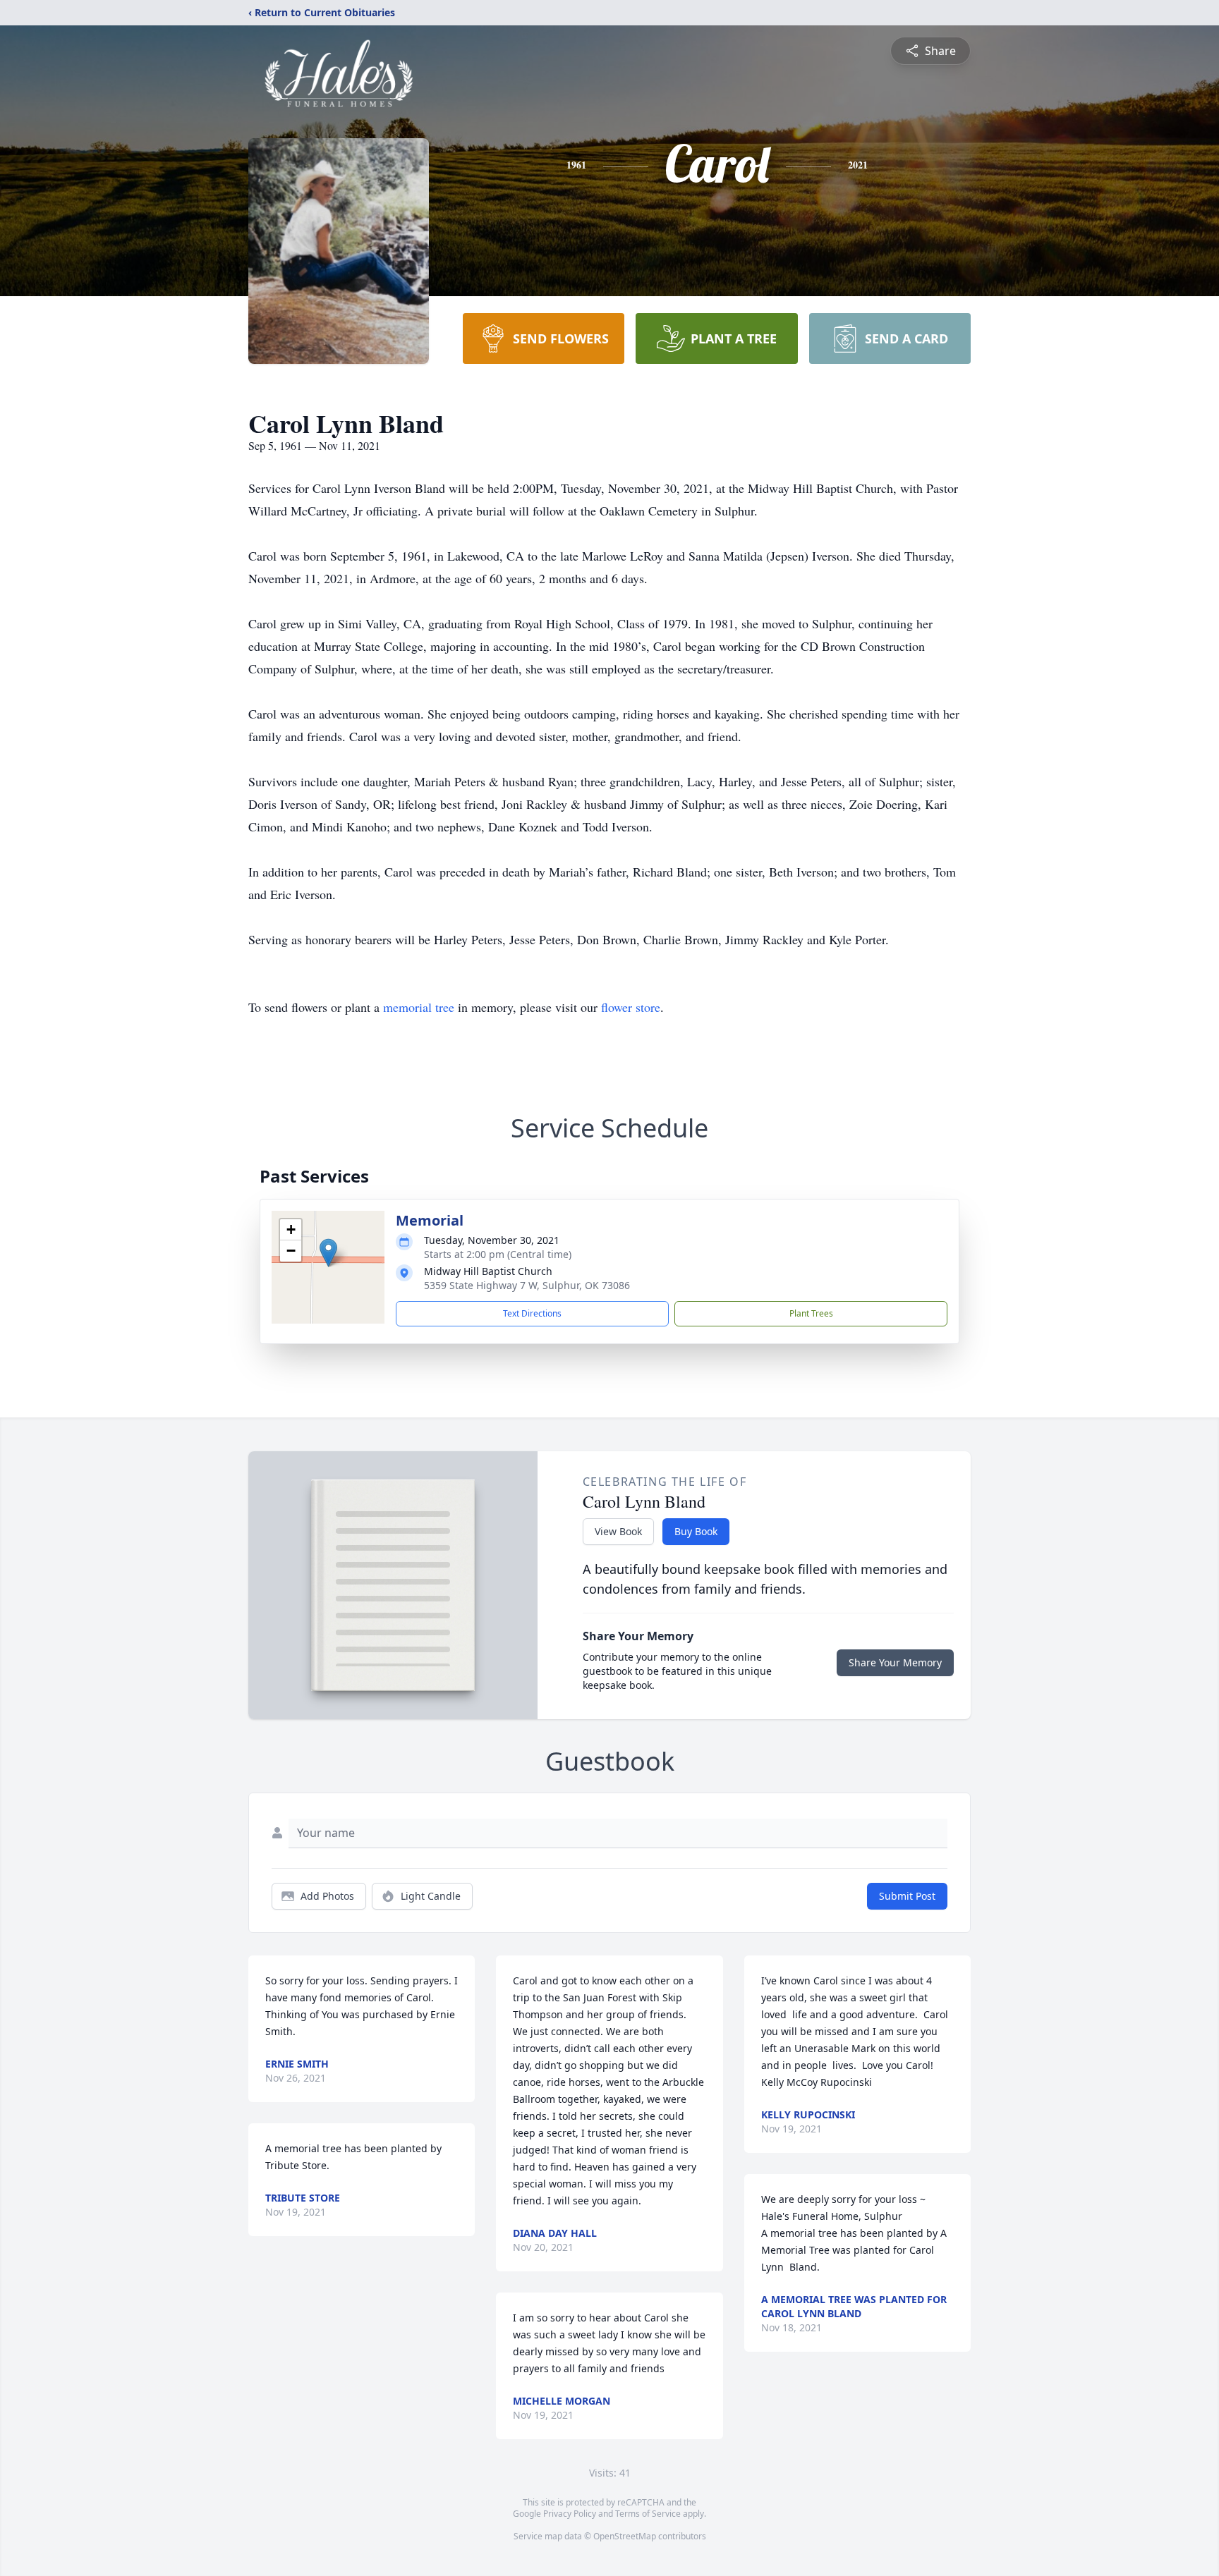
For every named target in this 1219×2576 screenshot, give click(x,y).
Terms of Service (648, 2514)
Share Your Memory (895, 1662)
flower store (631, 1007)
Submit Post (907, 1896)
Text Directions (532, 1313)
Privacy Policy (570, 2514)
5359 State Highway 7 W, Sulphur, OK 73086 (527, 1285)
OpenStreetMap (625, 2536)
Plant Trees (811, 1313)
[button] (328, 1253)
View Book (618, 1531)
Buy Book (696, 1531)
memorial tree (419, 1007)
